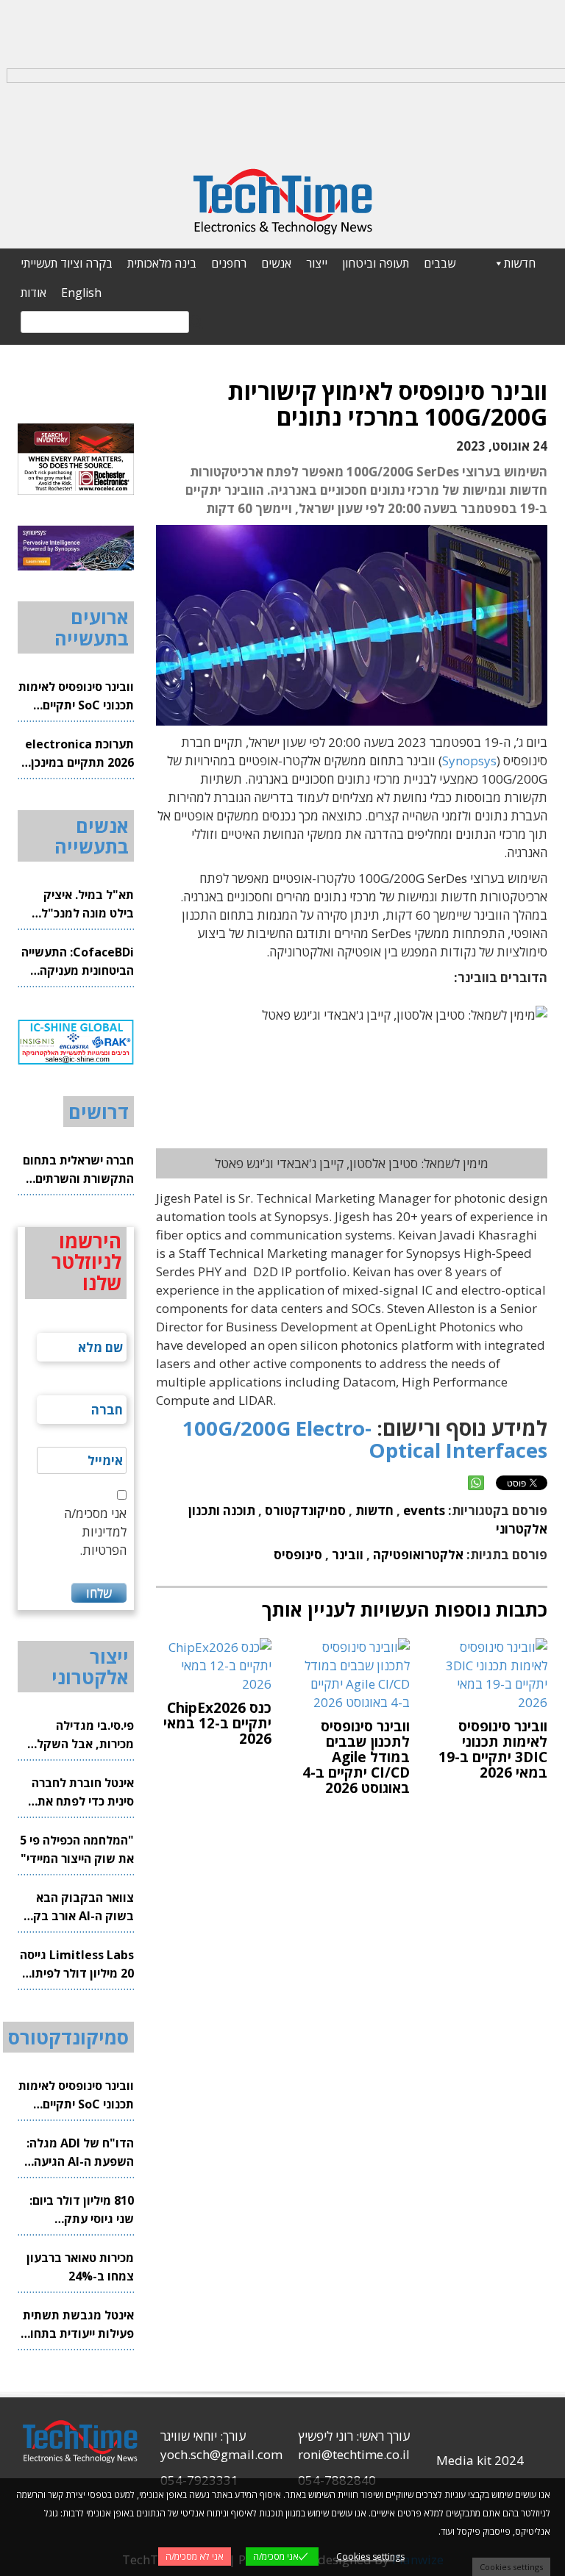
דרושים (99, 1112)
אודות (33, 293)
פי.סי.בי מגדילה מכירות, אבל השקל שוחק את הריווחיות (85, 1735)
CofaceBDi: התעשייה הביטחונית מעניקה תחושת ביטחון (78, 962)
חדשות (520, 263)
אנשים (276, 263)
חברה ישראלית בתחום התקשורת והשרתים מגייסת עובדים (78, 1170)
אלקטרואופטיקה (418, 1554)
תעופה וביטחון (376, 263)
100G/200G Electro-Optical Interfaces (365, 1439)
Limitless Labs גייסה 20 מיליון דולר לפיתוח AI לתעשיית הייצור (77, 1965)
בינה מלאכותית (162, 263)
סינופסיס (298, 1554)
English (81, 293)
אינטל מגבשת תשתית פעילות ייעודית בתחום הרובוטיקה (78, 2325)
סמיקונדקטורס (305, 1510)
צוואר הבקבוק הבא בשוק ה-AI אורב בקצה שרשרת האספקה (76, 1907)
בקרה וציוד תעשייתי (67, 263)
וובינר (348, 1554)
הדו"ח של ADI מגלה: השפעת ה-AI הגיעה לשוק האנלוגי (80, 2153)
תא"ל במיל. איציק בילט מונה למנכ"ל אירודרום (88, 905)
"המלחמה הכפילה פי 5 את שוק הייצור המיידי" (77, 1849)
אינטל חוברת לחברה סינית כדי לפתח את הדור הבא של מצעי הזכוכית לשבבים (83, 1793)
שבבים (440, 263)
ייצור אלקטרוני (90, 1667)
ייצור (317, 263)
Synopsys (469, 761)
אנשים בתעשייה (92, 836)
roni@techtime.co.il (354, 2454)
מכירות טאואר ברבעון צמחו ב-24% (80, 2267)
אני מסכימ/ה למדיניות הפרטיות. (95, 1532)
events (424, 1510)
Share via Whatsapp (476, 1483)
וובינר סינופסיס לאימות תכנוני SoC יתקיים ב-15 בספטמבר (76, 697)
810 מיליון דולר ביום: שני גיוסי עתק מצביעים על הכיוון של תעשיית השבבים (79, 2210)
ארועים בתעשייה (92, 627)
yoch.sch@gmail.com (221, 2454)
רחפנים (229, 263)
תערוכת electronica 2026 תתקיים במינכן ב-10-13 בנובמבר (79, 754)
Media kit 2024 (480, 2460)
